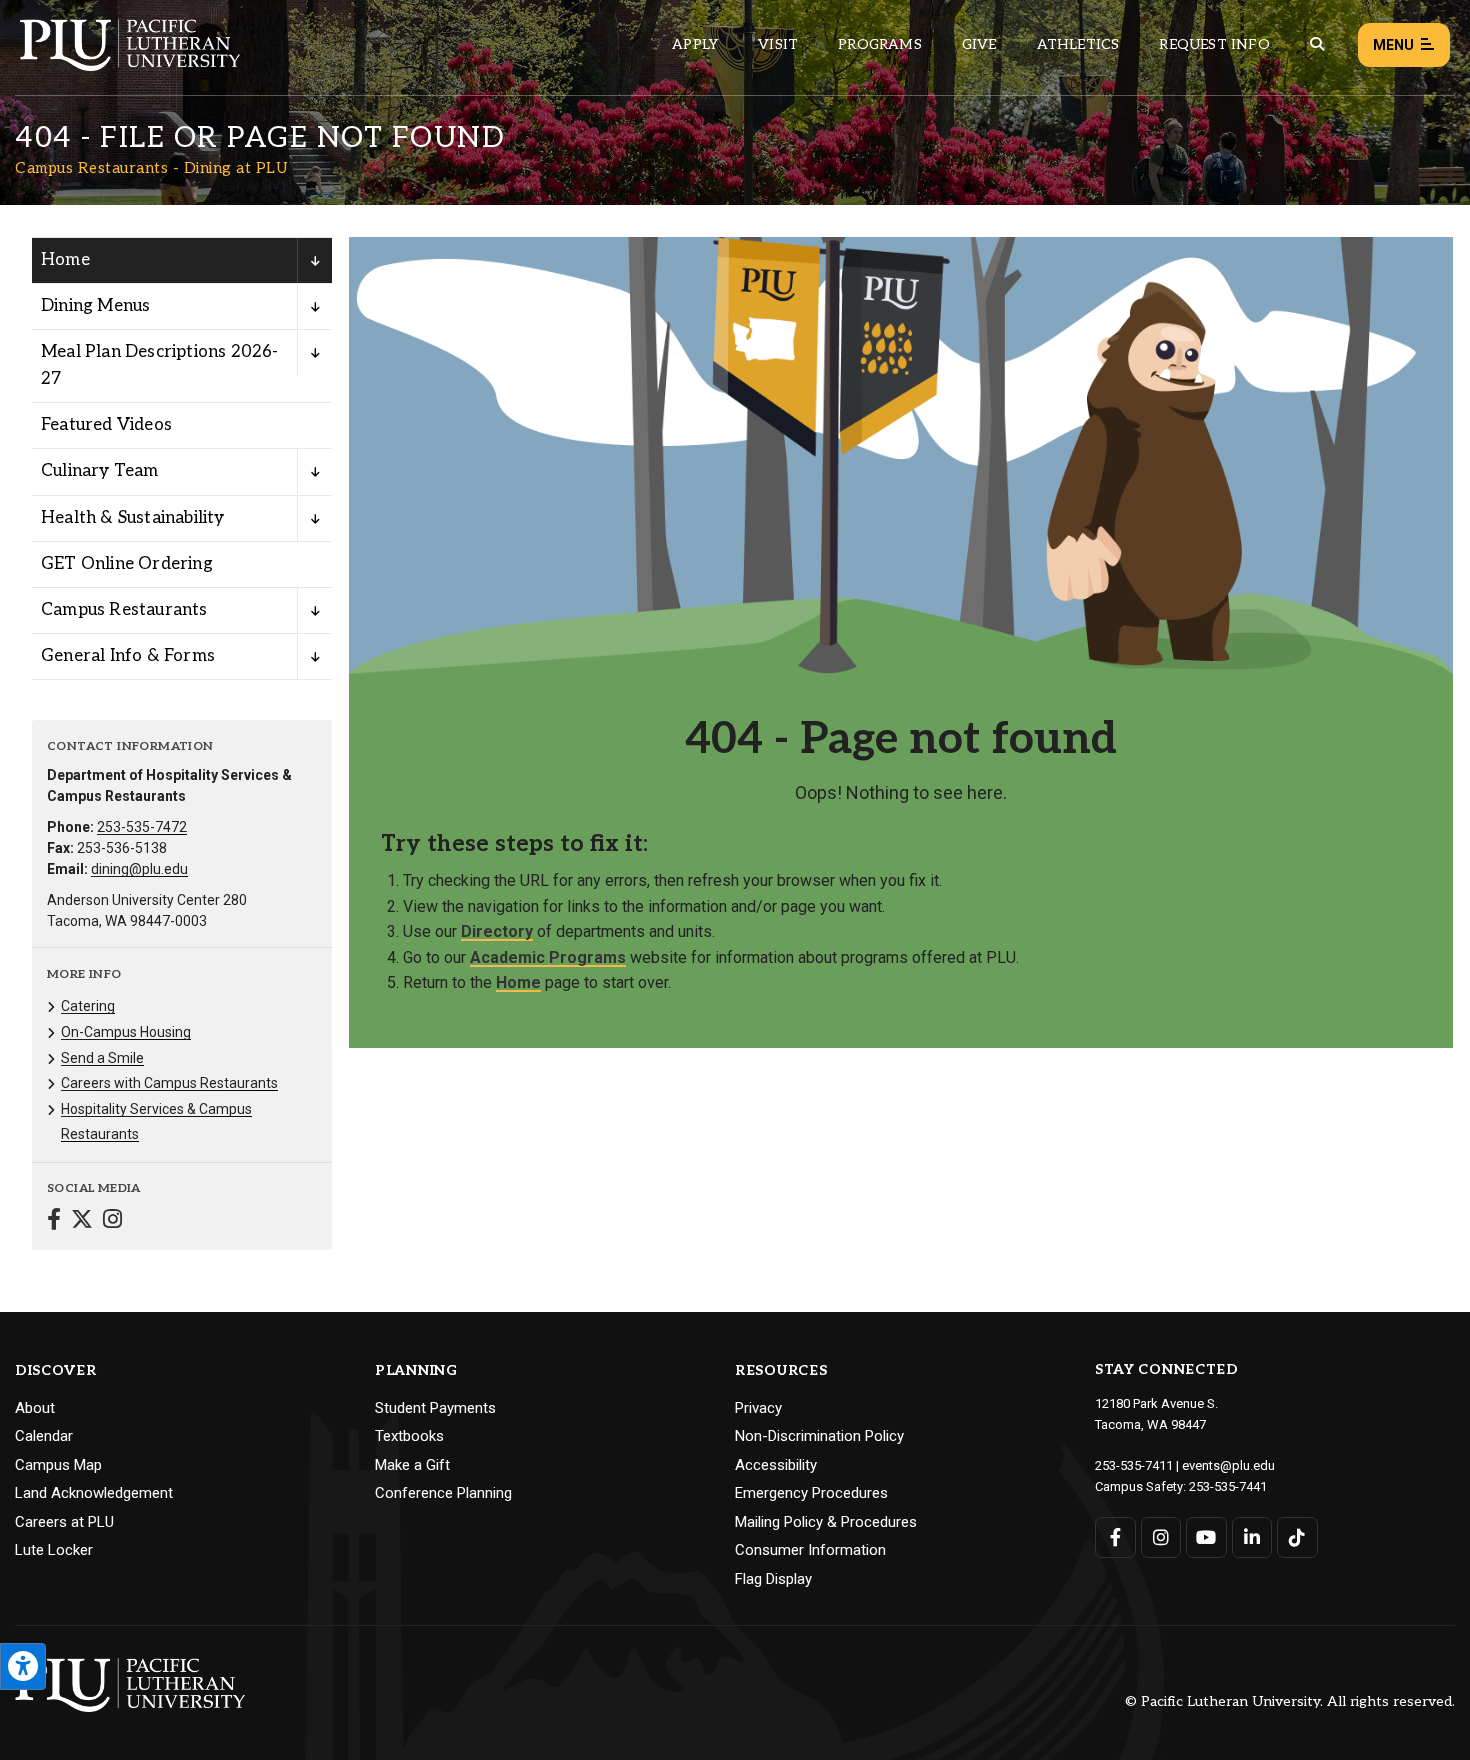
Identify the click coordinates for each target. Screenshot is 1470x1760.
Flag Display (773, 1579)
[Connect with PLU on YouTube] (1206, 1537)
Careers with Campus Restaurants (169, 1083)
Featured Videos (106, 425)
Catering (88, 1006)
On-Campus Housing (126, 1032)
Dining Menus (95, 306)
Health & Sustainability (133, 518)
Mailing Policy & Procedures (826, 1522)
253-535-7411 (1134, 1465)
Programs (880, 44)
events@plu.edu (1228, 1465)
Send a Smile (102, 1058)
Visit (778, 44)
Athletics (1078, 44)
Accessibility (776, 1465)
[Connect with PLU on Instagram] (1161, 1537)
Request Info (1214, 44)
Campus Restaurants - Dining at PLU (151, 168)
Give (979, 44)
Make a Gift (412, 1465)
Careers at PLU (64, 1522)
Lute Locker (54, 1550)
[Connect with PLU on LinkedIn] (1252, 1537)
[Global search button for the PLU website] (1317, 44)
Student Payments (435, 1408)
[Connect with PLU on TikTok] (1297, 1537)
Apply (695, 44)
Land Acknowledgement (94, 1493)
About (35, 1408)
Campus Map (58, 1465)
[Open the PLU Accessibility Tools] (23, 1666)
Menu (1393, 45)
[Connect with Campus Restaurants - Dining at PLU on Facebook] (54, 1221)
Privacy (758, 1408)
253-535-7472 (142, 827)
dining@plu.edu (139, 869)
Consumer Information (810, 1550)
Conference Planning (443, 1493)
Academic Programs (548, 957)
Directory (497, 931)
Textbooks (409, 1436)
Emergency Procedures (811, 1493)
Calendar (44, 1436)
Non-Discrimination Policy (819, 1436)
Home (65, 260)
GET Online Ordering (127, 564)
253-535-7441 (1228, 1486)
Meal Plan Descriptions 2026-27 (160, 365)
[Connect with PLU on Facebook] (1115, 1537)
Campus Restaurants (124, 610)
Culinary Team (100, 471)
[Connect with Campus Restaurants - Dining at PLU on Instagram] (112, 1221)
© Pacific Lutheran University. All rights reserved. (1290, 1702)
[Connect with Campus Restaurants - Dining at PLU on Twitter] (82, 1221)
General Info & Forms (128, 656)
